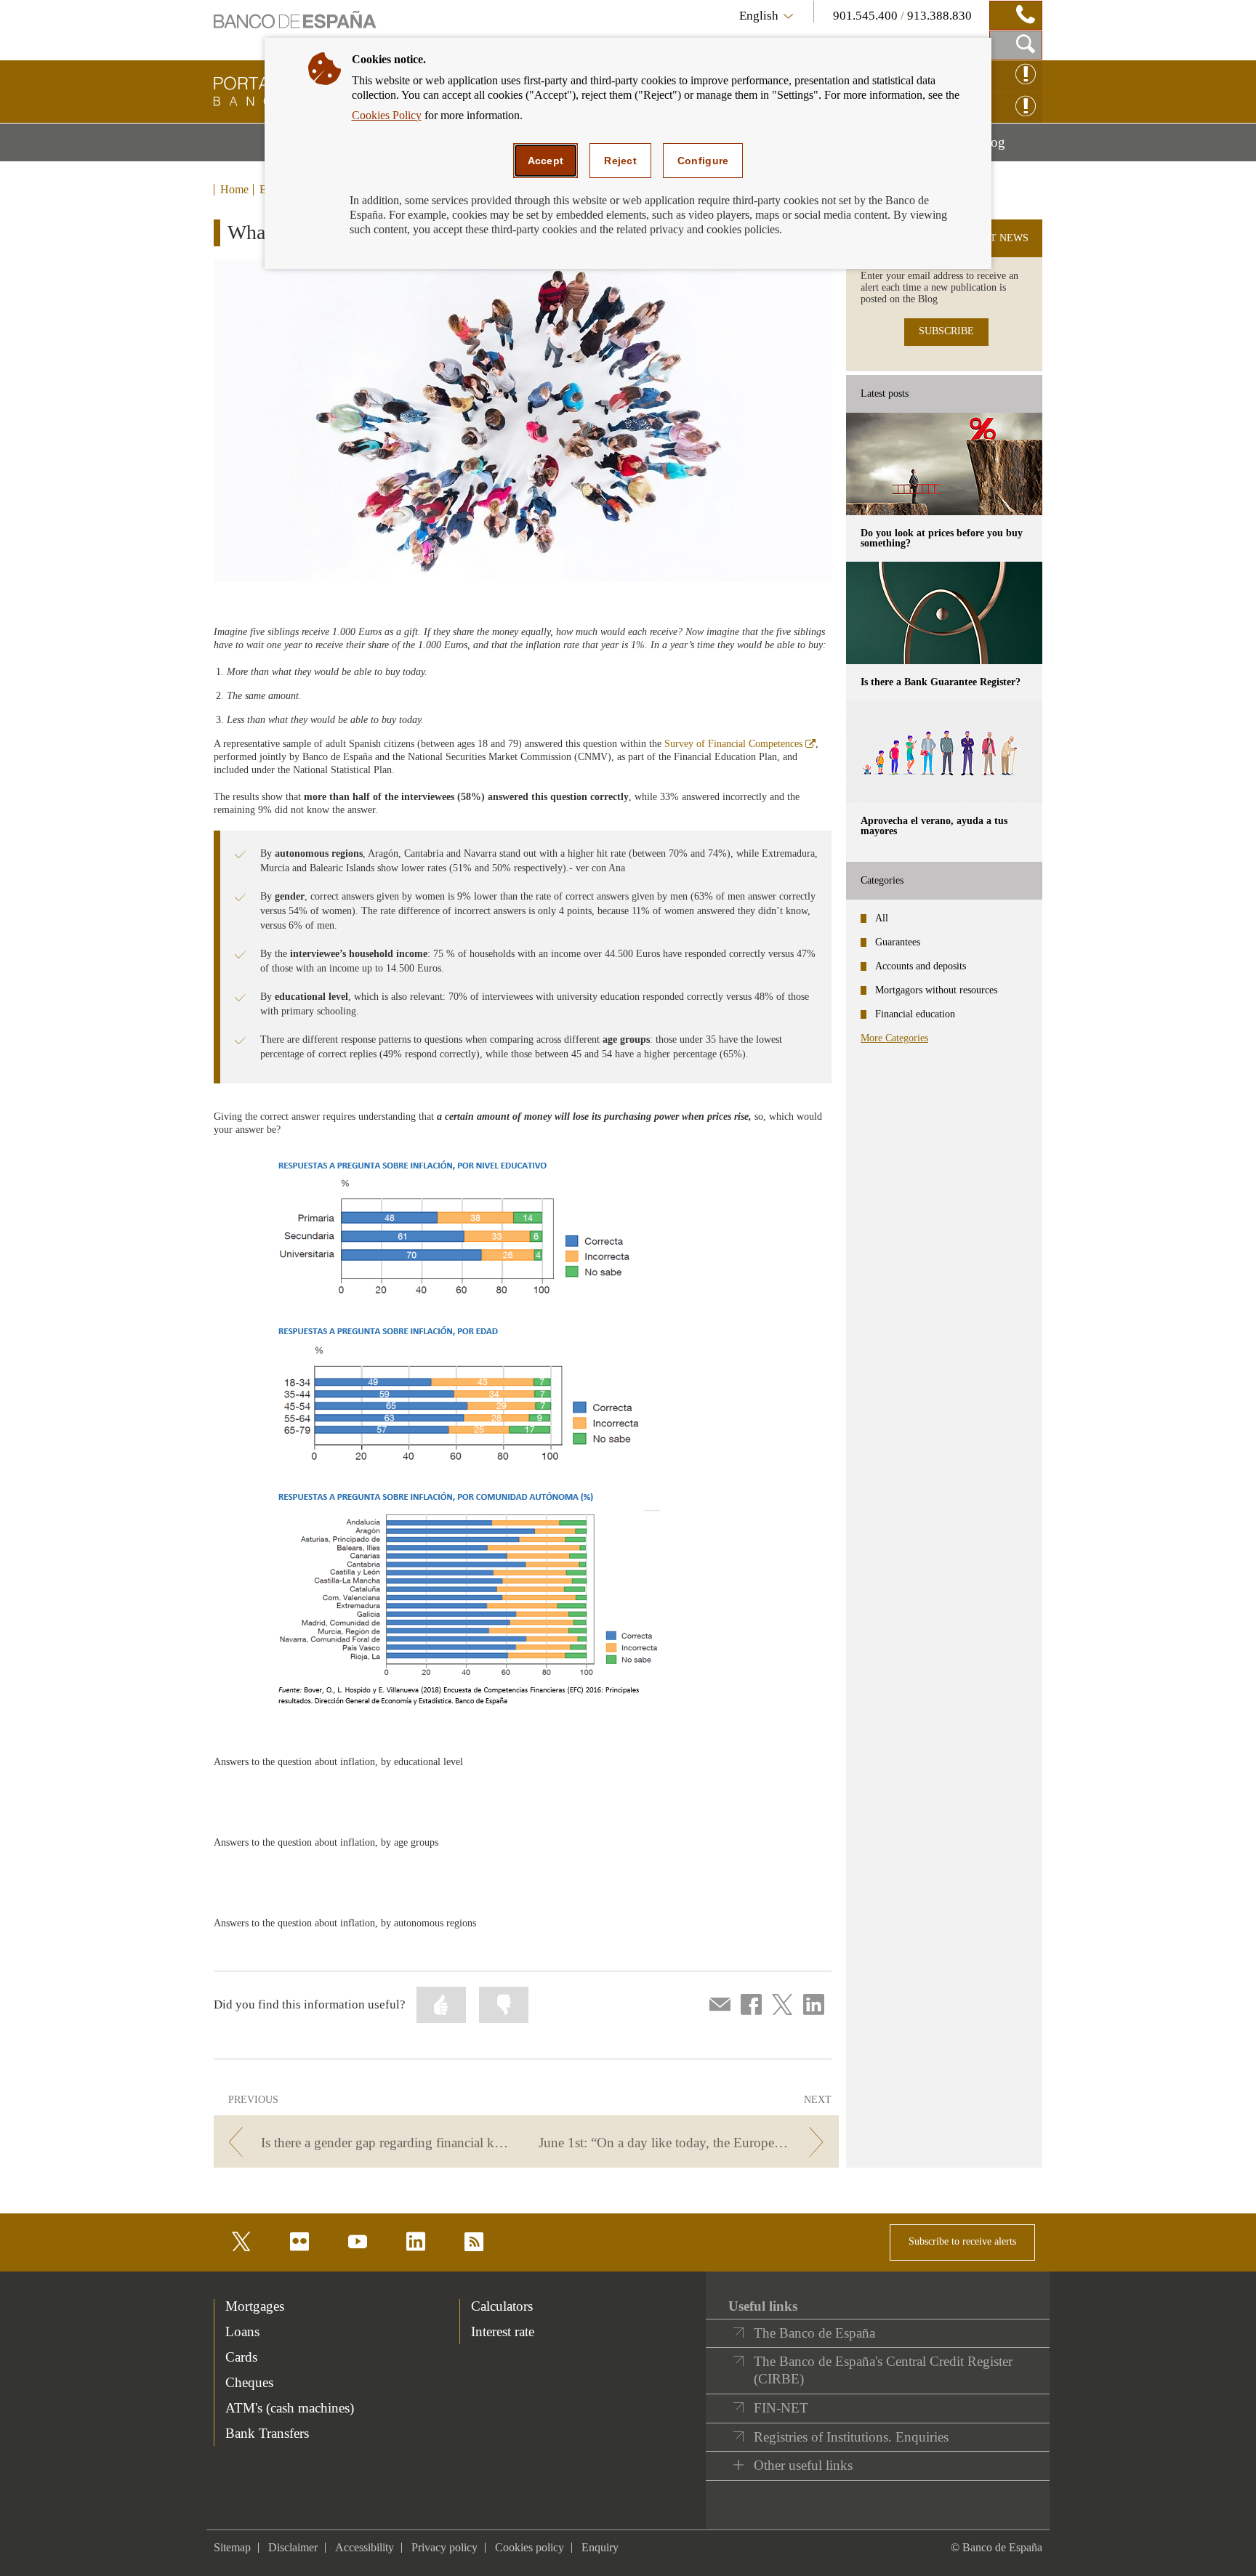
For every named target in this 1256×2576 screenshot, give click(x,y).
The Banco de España (814, 2333)
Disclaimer (293, 2547)
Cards (241, 2357)
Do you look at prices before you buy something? (942, 538)
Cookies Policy (387, 115)
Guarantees (898, 942)
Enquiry (600, 2547)
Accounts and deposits (921, 966)
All (882, 918)
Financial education (915, 1014)
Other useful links (803, 2465)
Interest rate (503, 2331)
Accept (546, 161)
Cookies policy (530, 2547)
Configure (703, 161)
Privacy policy (444, 2547)
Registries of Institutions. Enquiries (851, 2437)
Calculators (502, 2306)
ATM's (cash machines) (290, 2408)
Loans (242, 2331)
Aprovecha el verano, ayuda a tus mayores (934, 826)
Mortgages (255, 2306)
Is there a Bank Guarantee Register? (941, 682)
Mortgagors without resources (936, 990)
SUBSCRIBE (946, 331)
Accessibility (365, 2547)
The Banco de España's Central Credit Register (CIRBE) (883, 2370)
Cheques (249, 2382)
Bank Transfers (267, 2433)
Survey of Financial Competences (740, 744)
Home (234, 190)
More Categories (894, 1038)
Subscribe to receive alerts (962, 2241)
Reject (620, 161)
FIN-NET (781, 2408)
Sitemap (232, 2547)
